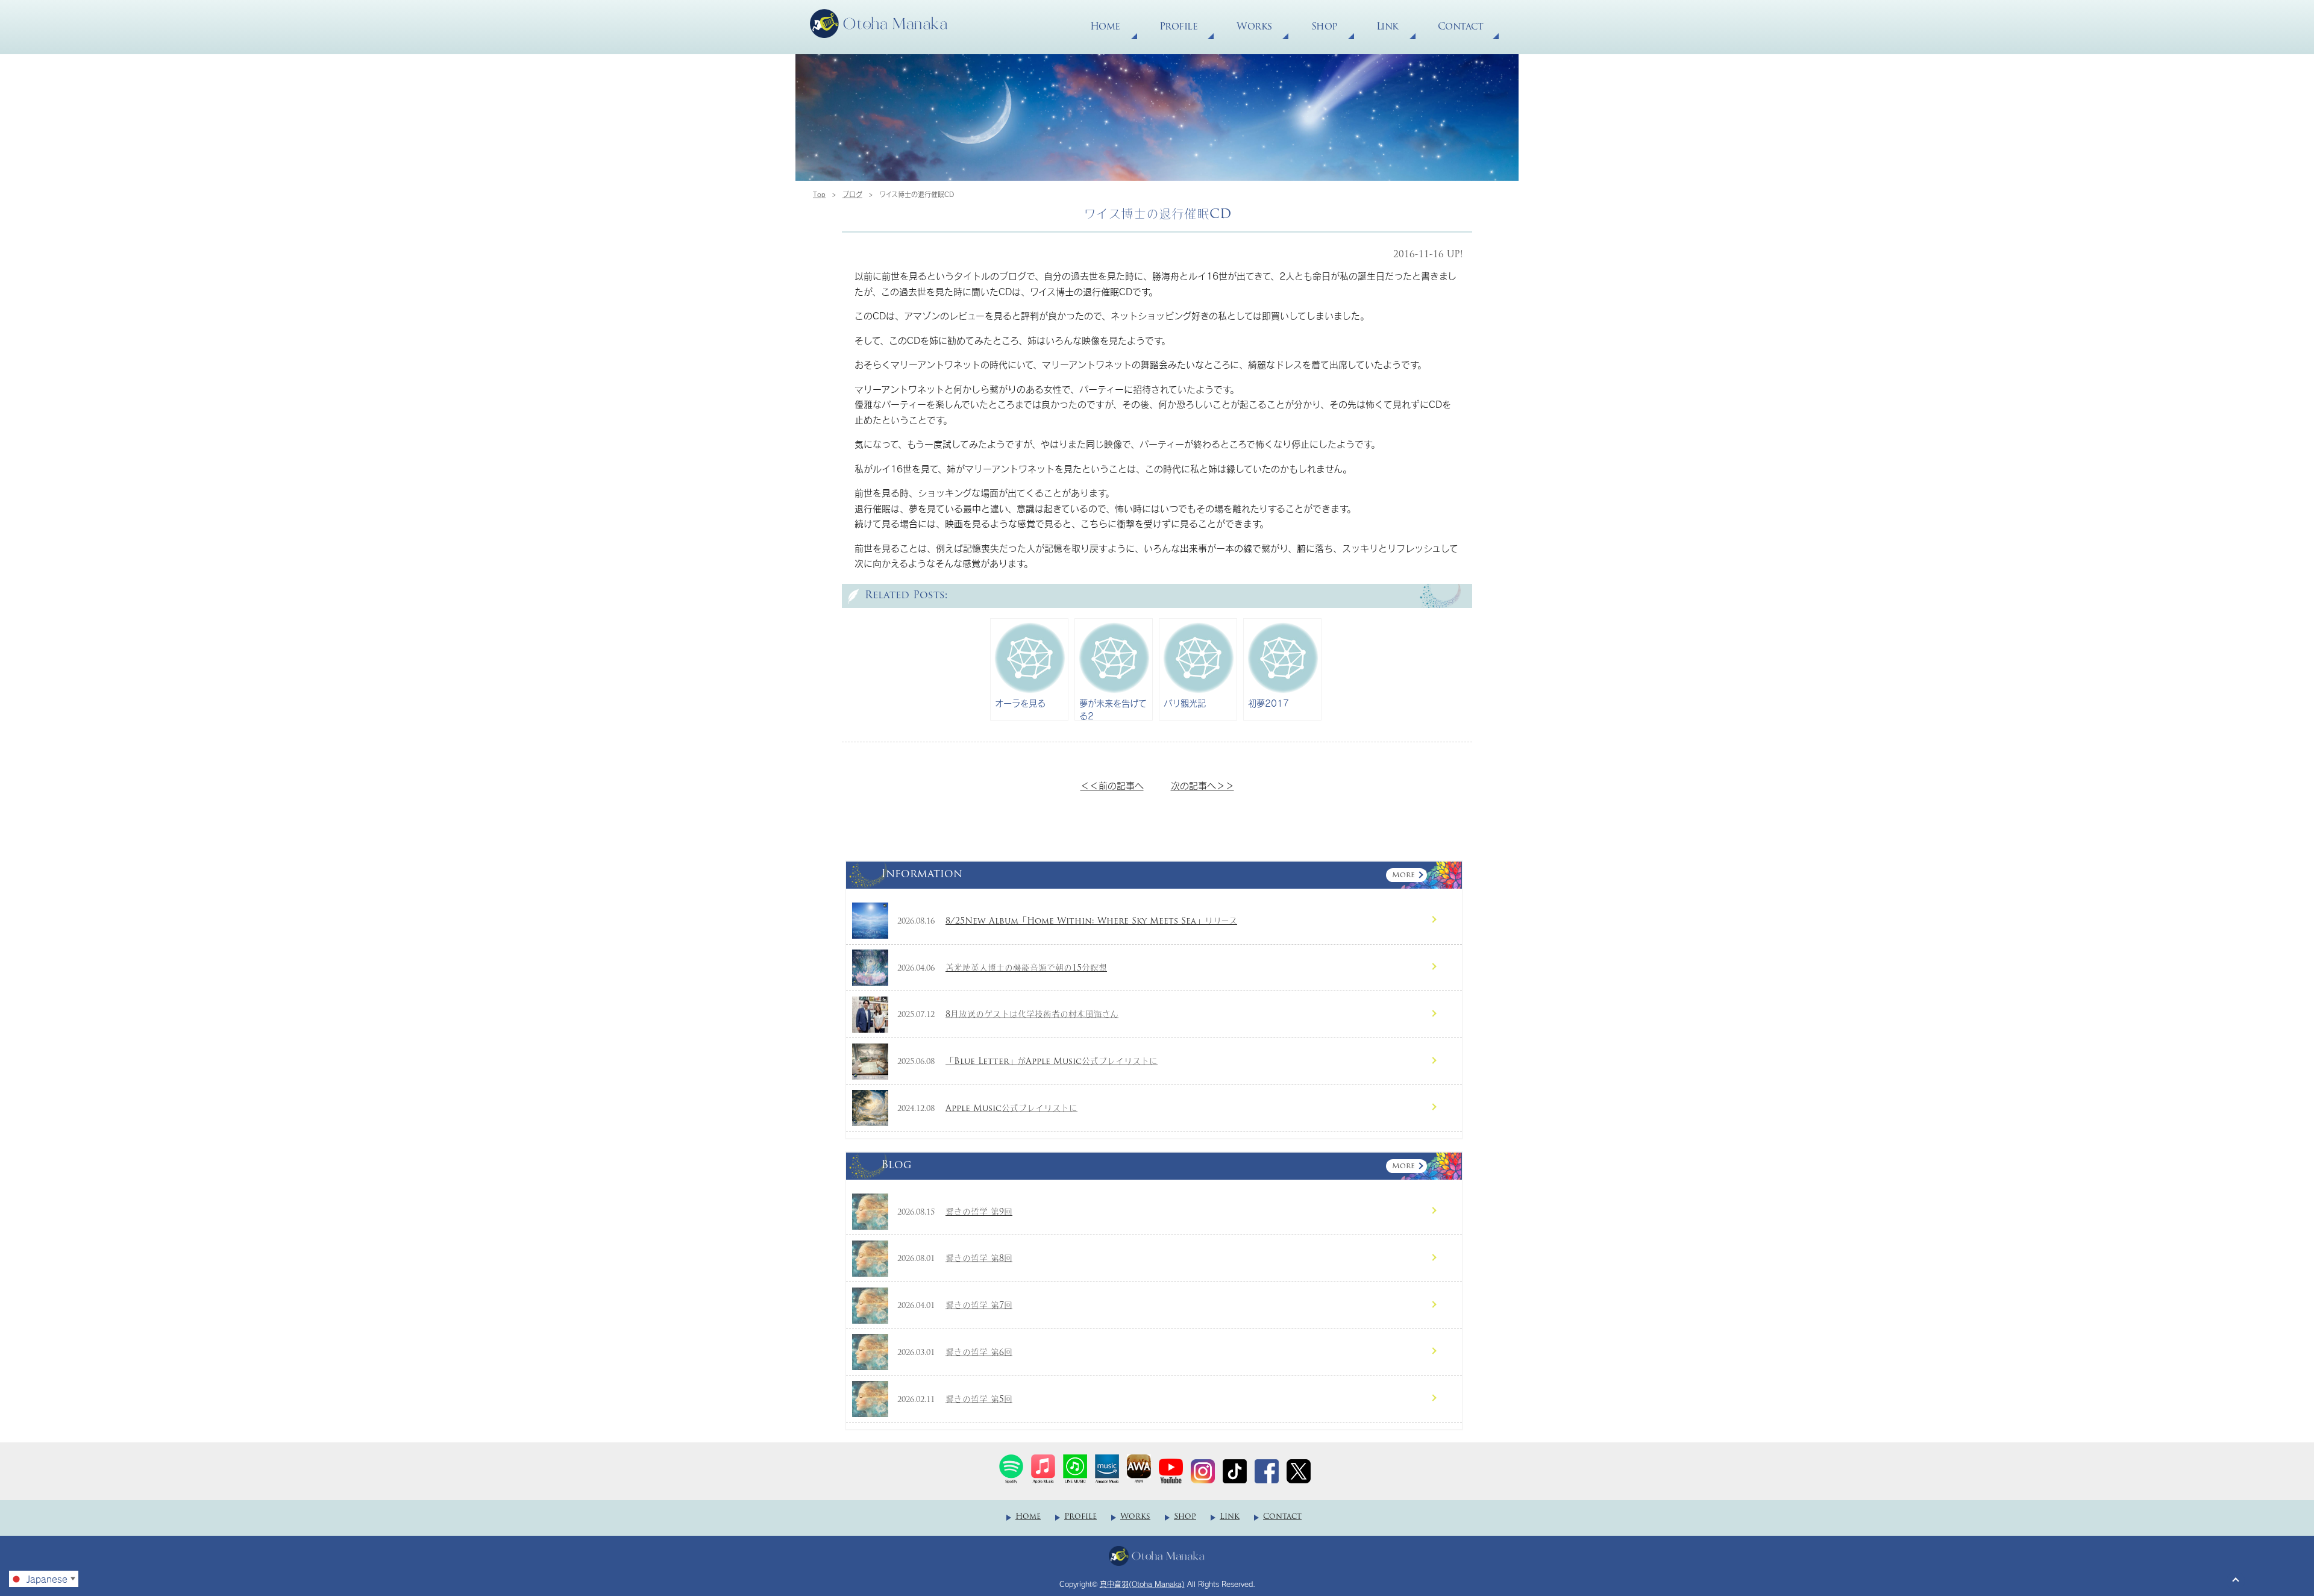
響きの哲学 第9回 (979, 1213)
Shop (1324, 27)
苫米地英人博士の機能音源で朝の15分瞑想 (1026, 969)
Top (819, 194)
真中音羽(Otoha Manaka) (1142, 1584)
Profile (1179, 27)
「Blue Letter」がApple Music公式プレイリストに (1052, 1062)
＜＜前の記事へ (1112, 786)
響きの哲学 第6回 (979, 1353)
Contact (1461, 27)
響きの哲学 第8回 (979, 1259)
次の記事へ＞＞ (1202, 786)
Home (1105, 27)
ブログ (852, 194)
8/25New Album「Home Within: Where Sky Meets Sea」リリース (1091, 922)
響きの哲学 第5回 (979, 1400)
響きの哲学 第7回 (979, 1306)
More (1403, 875)
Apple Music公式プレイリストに (1011, 1109)
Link (1387, 27)
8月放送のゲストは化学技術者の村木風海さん (1032, 1015)
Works (1254, 27)
